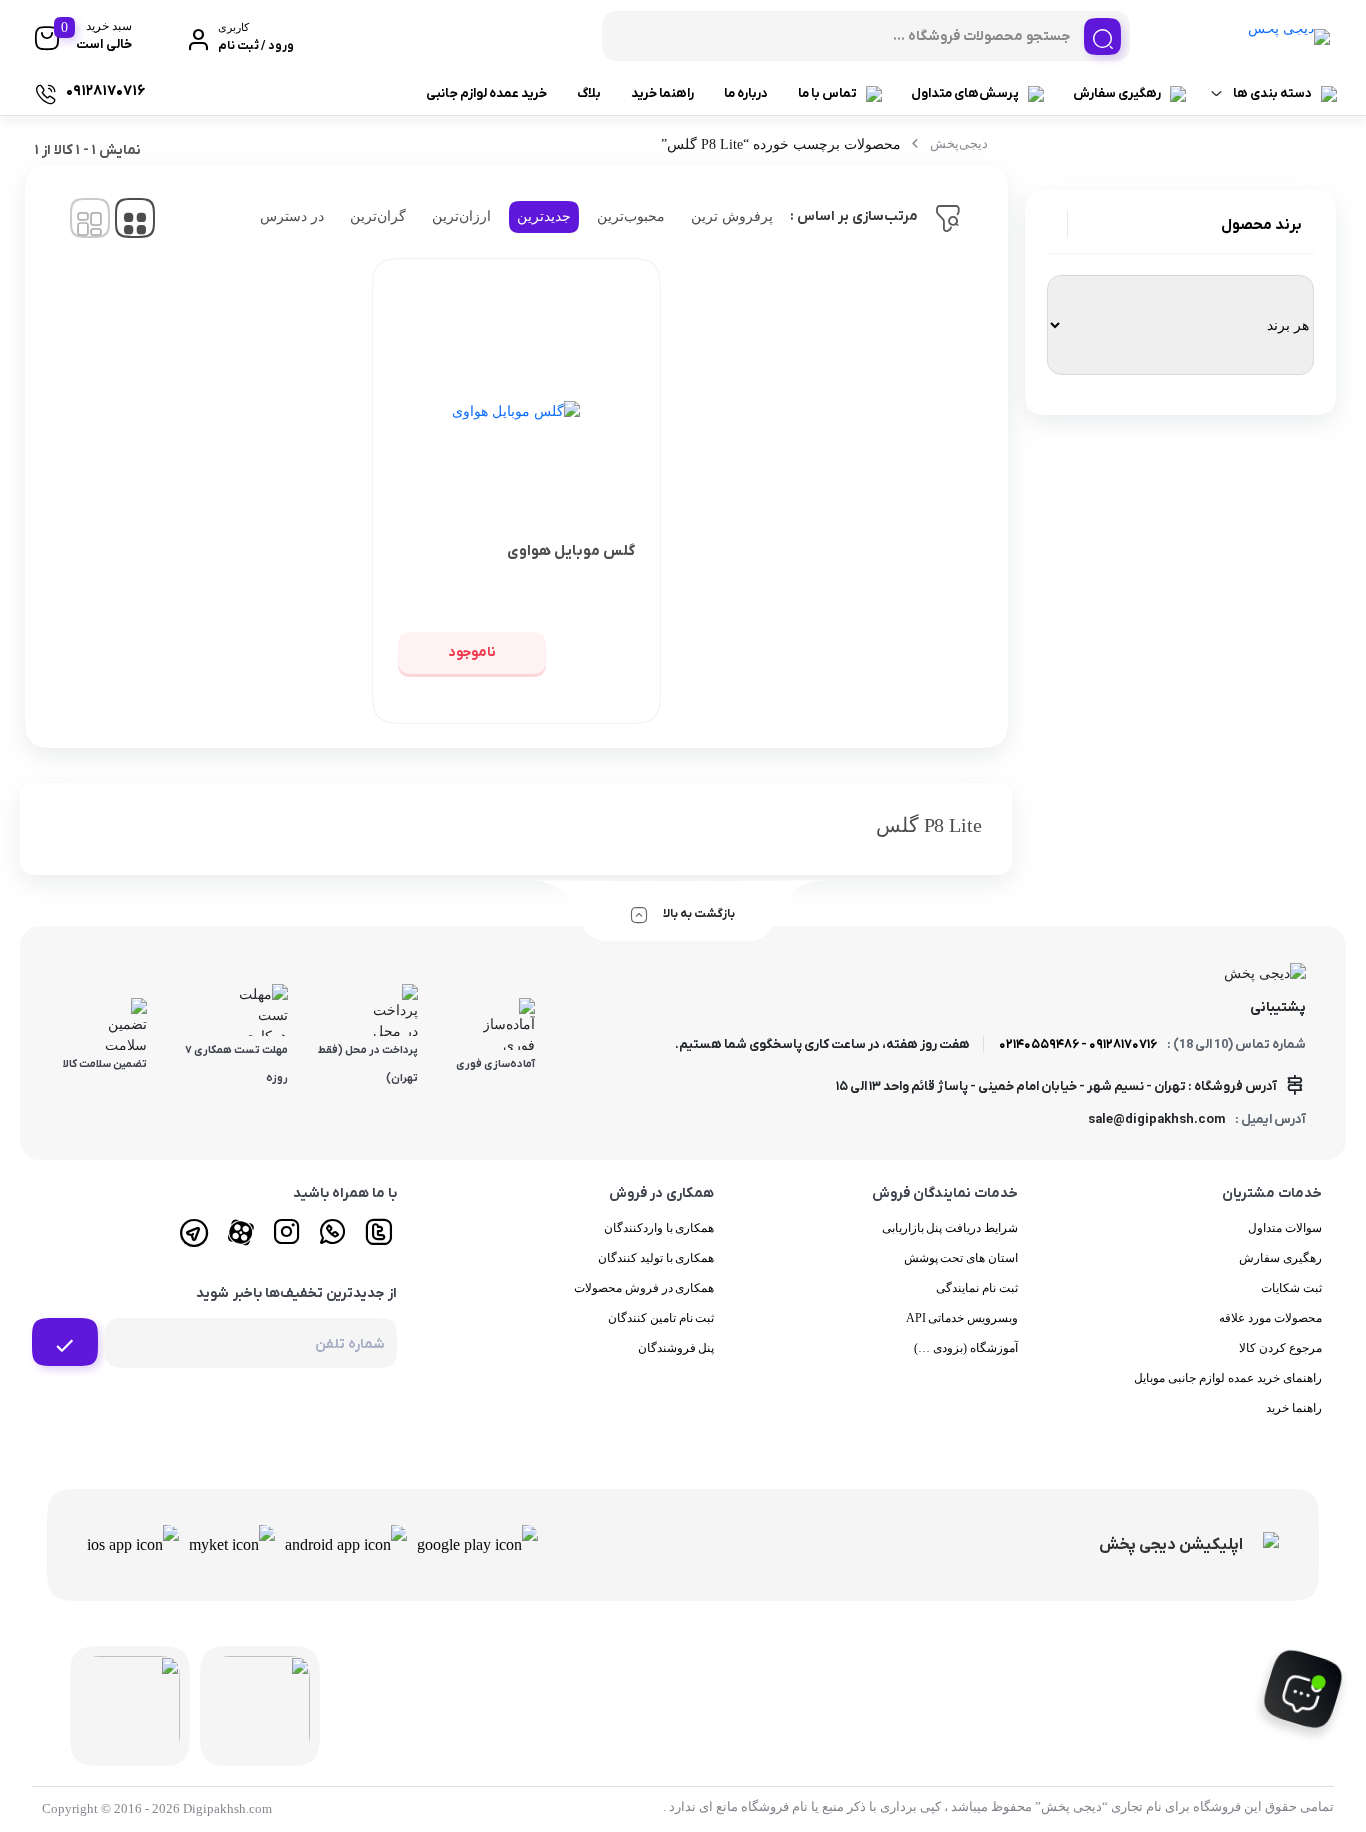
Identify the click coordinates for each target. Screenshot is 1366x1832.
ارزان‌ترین (461, 216)
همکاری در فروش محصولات (644, 1288)
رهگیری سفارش (1117, 93)
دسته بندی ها (1272, 93)
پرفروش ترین (732, 216)
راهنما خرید (662, 93)
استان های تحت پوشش (961, 1258)
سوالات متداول (1285, 1228)
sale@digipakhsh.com (1156, 1119)
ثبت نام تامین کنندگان (661, 1318)
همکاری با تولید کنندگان (656, 1258)
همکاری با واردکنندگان (659, 1228)
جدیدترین (544, 216)
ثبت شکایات (1291, 1288)
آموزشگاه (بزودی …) (966, 1348)
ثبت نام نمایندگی (977, 1288)
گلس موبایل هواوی (571, 551)
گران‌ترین (378, 216)
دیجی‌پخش (959, 143)
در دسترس (292, 216)
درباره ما (746, 93)
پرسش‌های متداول (965, 93)
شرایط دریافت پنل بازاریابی (950, 1228)
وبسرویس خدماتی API (962, 1318)
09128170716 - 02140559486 (1078, 1044)
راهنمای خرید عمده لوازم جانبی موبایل (1228, 1378)
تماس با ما (827, 93)
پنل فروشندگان (676, 1348)
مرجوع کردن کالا (1280, 1348)
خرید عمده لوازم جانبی (486, 93)
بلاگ (589, 93)
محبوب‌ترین (631, 216)
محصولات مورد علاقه (1270, 1318)
